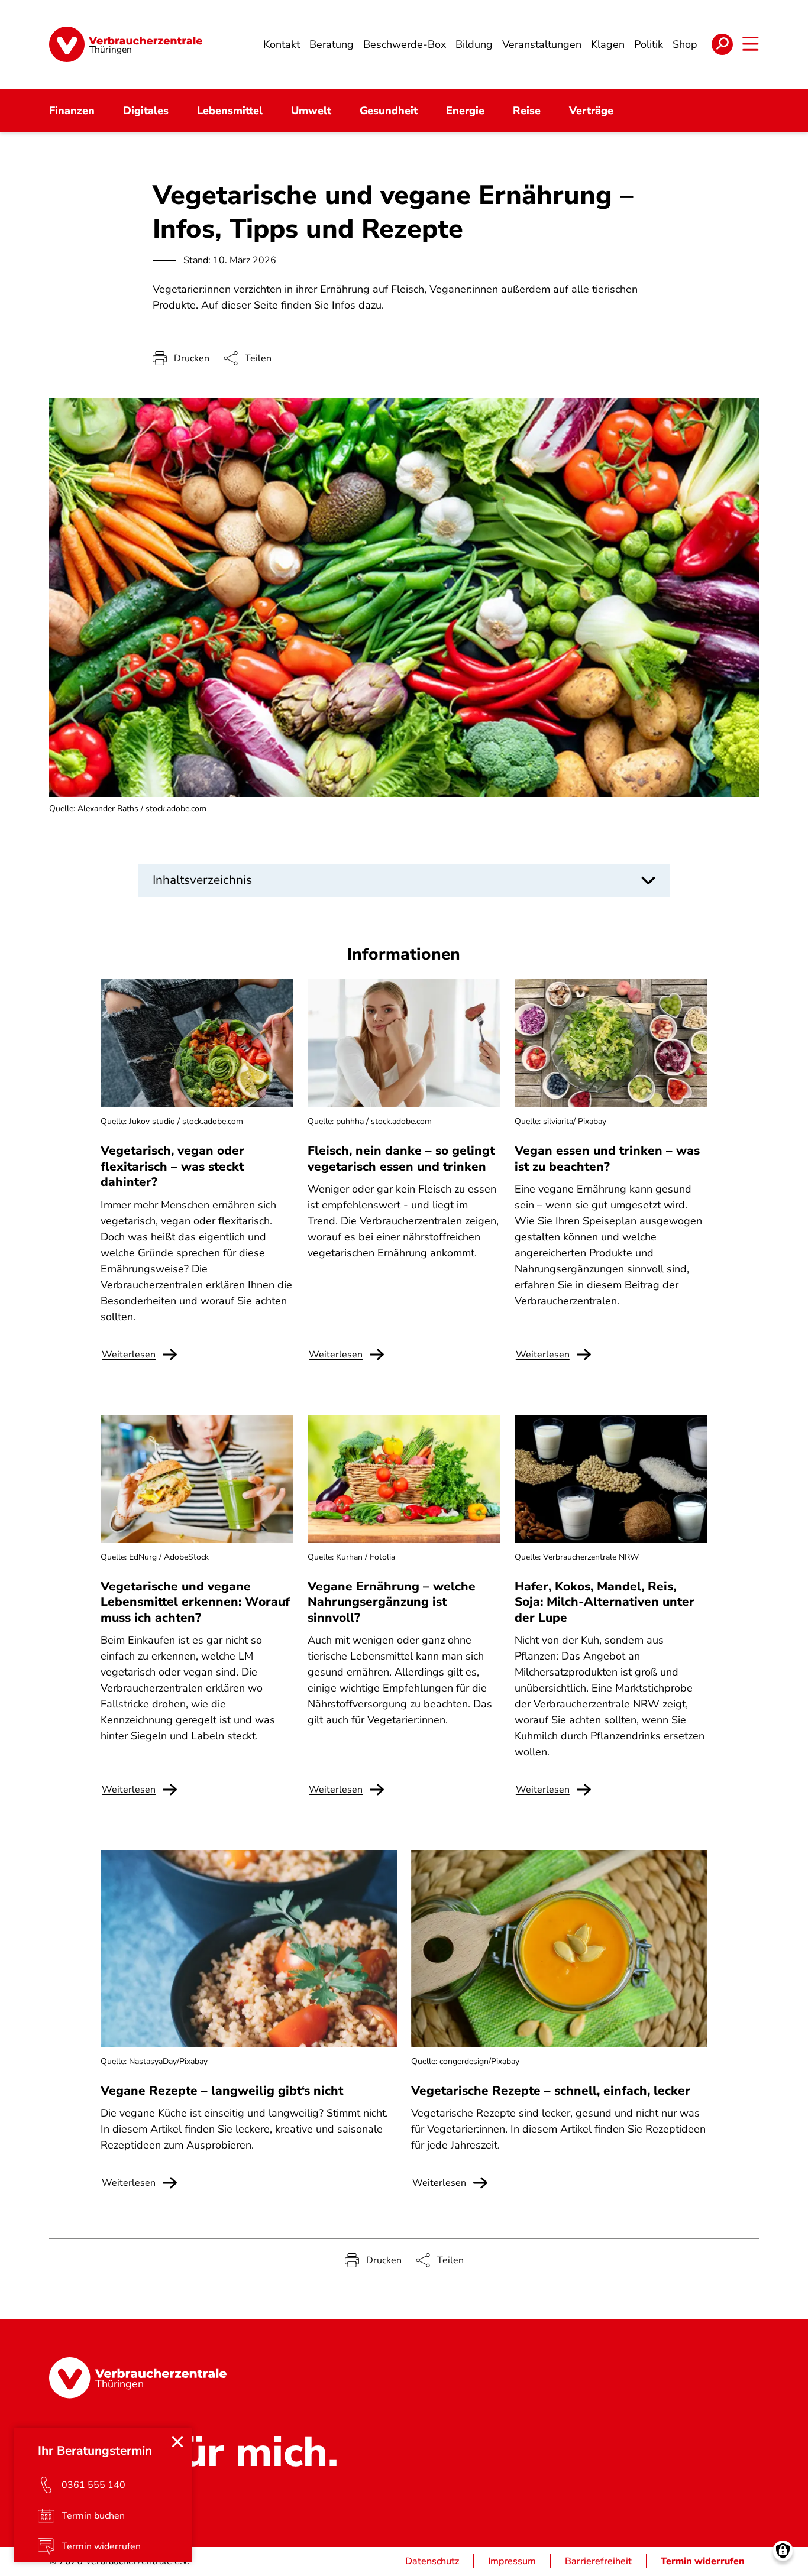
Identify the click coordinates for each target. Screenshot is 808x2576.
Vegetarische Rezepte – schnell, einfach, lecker (551, 2091)
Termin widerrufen (703, 2561)
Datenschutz (432, 2561)
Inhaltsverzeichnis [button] (202, 880)
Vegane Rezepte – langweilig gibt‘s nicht (222, 2091)
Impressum (512, 2561)
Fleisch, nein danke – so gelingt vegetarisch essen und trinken (401, 1158)
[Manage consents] (783, 2551)
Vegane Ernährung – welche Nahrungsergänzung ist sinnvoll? (392, 1602)
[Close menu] (177, 2442)
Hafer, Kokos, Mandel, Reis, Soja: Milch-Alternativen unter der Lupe (605, 1602)
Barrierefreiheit (598, 2561)
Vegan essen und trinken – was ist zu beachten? (607, 1158)
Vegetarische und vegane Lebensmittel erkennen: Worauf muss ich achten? (195, 1602)
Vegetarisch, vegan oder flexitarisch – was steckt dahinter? (172, 1166)
